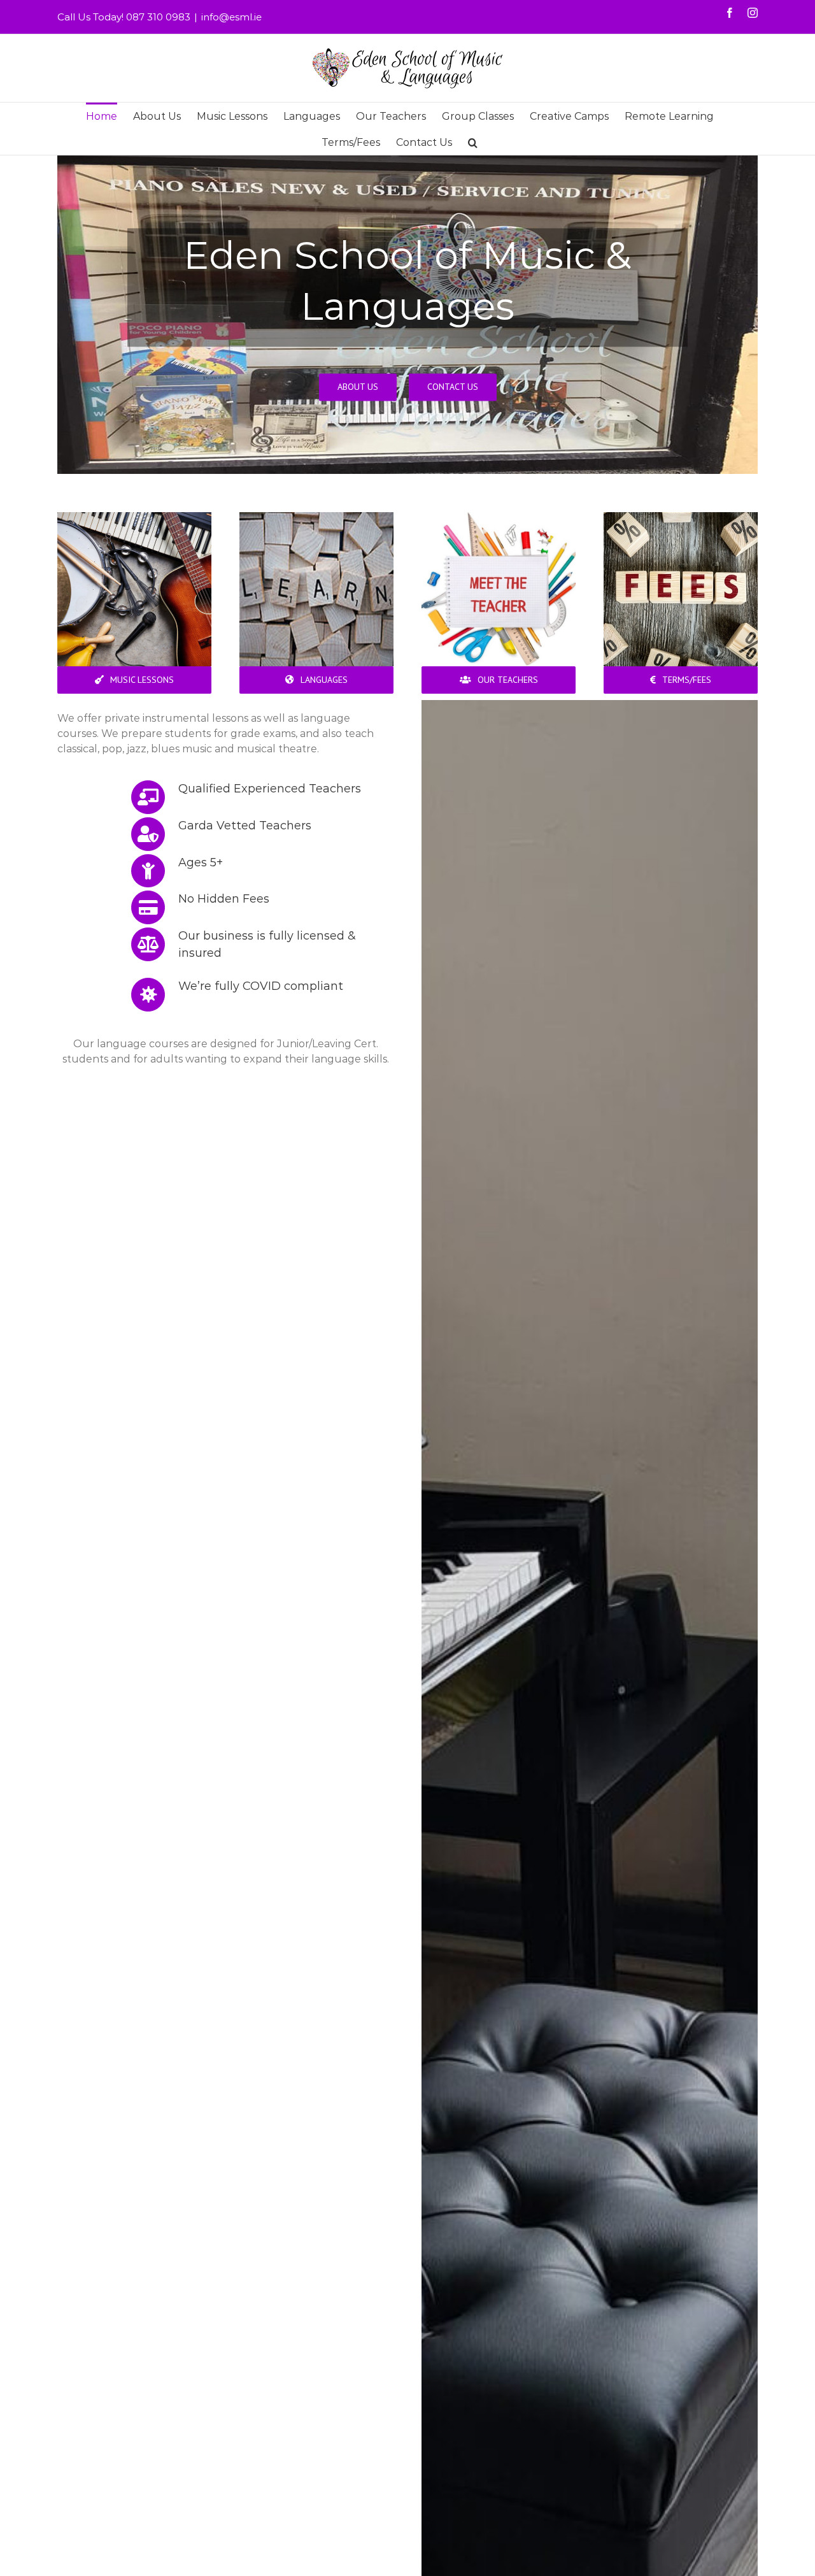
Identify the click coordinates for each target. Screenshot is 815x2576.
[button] (473, 142)
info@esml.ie (231, 17)
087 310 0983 (158, 17)
